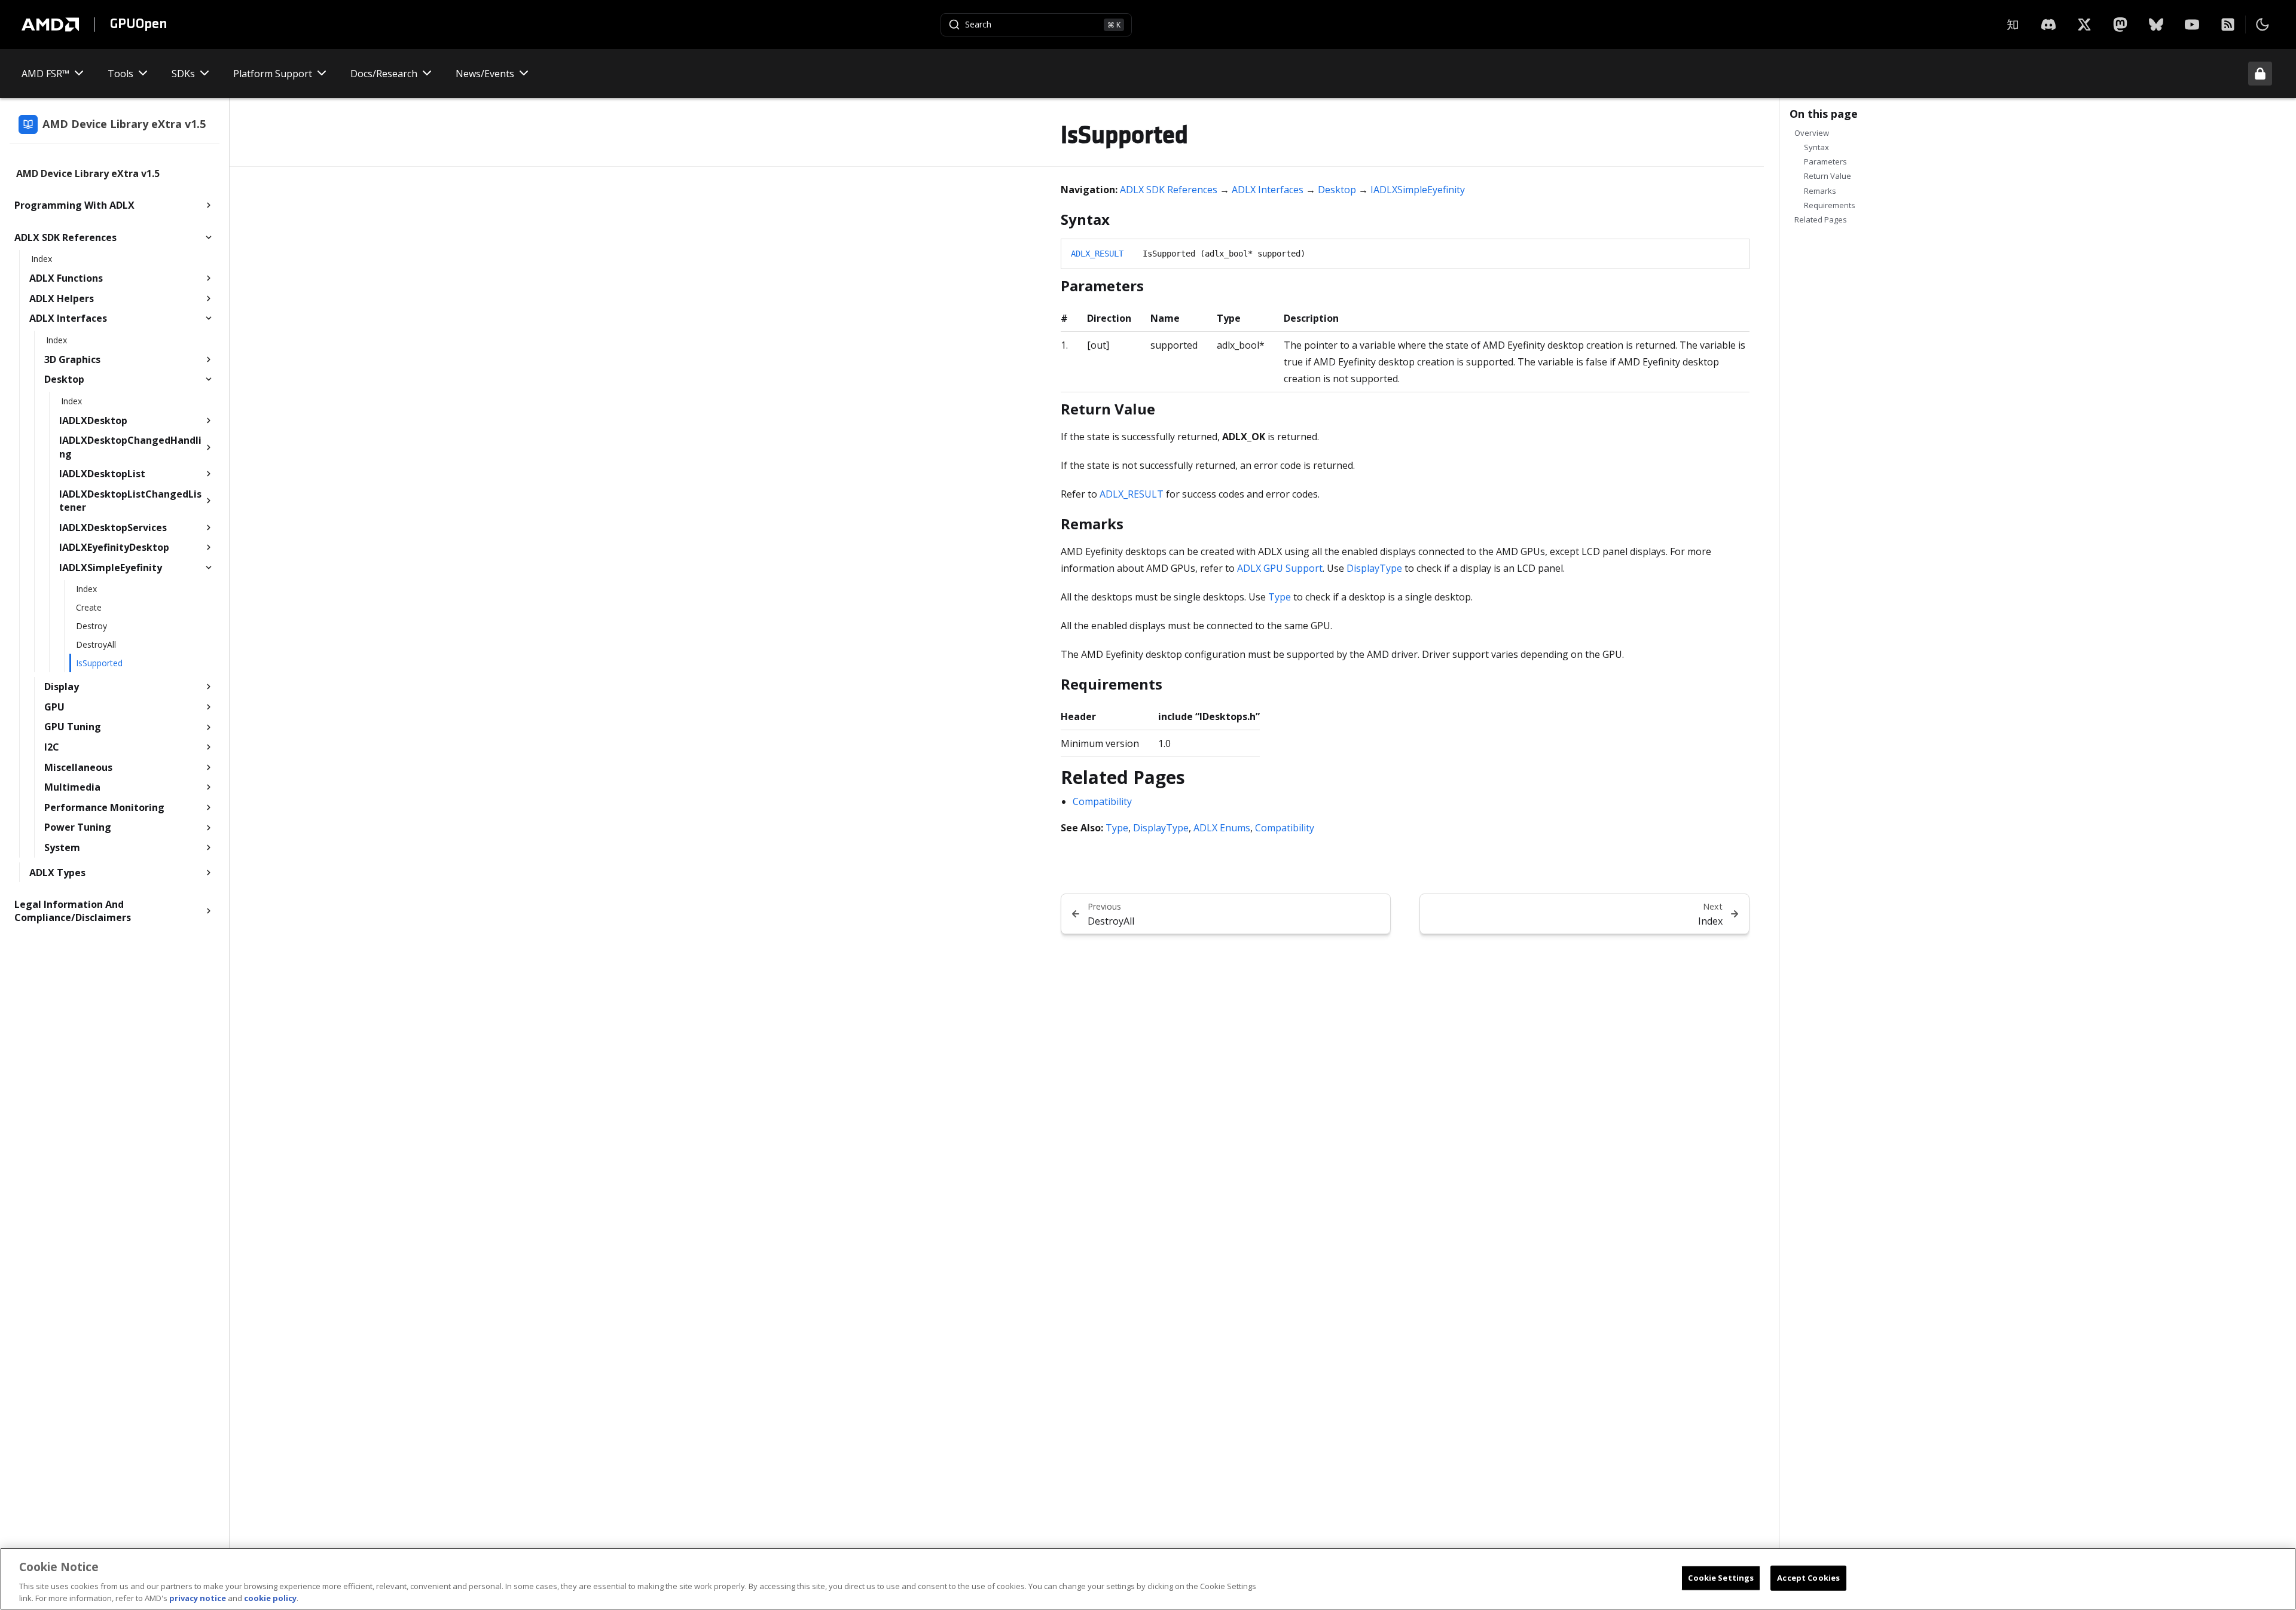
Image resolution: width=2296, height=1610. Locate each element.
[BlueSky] (2156, 25)
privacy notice (198, 1597)
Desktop (1337, 190)
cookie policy (270, 1597)
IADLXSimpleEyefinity (1418, 190)
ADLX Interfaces (1268, 190)
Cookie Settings (1721, 1578)
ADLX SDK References (1169, 190)
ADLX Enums (1222, 828)
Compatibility (1102, 801)
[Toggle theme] (2263, 25)
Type (1280, 597)
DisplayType (1374, 568)
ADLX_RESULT (1097, 254)
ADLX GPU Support (1280, 568)
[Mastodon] (2120, 25)
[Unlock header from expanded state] (2260, 74)
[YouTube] (2192, 25)
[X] (2048, 25)
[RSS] (2228, 25)
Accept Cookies (1808, 1578)
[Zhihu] (2013, 25)
